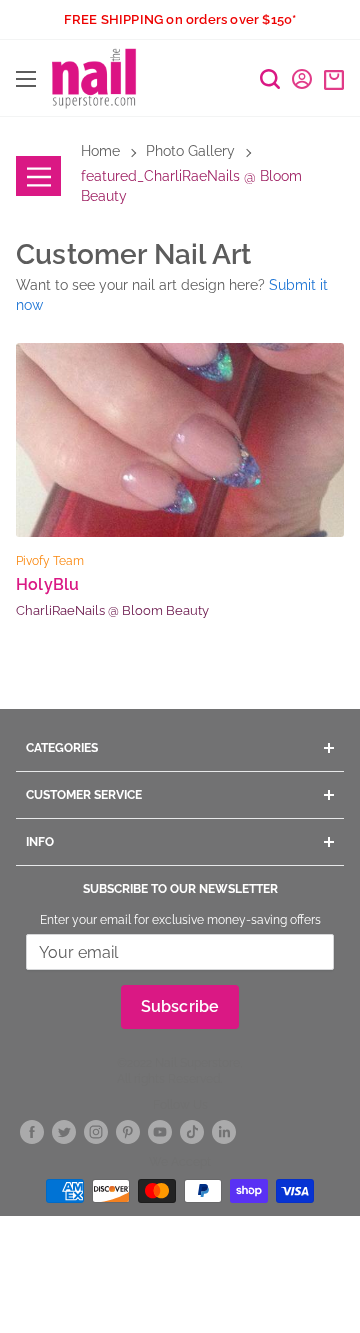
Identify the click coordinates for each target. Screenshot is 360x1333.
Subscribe (180, 1006)
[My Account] (302, 78)
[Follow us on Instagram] (96, 1131)
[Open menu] (26, 79)
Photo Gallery (190, 151)
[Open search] (270, 79)
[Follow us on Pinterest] (128, 1131)
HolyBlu (47, 584)
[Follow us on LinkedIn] (224, 1131)
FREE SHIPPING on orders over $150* (180, 19)
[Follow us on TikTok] (192, 1131)
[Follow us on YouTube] (160, 1131)
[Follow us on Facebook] (32, 1131)
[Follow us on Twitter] (64, 1131)
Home (100, 151)
